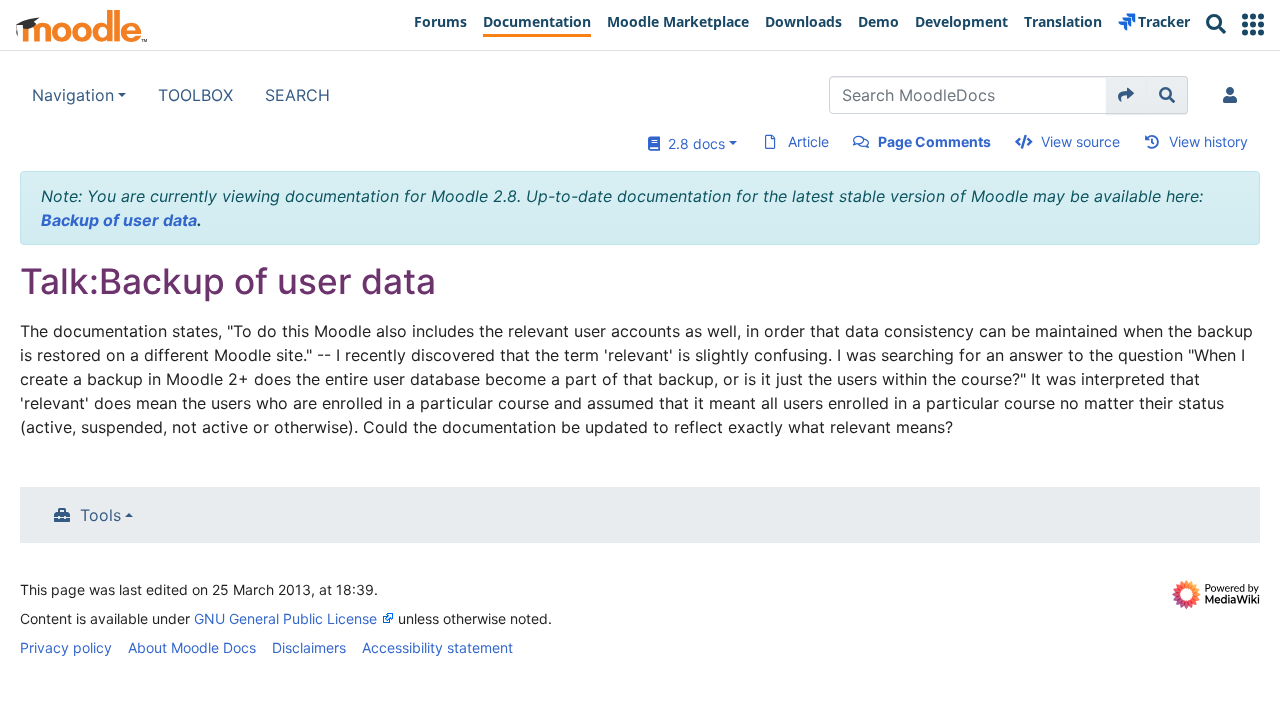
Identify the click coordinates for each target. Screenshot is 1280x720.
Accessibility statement (437, 647)
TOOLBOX (195, 95)
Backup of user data (119, 220)
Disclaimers (309, 647)
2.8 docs (692, 143)
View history (1208, 141)
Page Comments (934, 141)
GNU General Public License (285, 618)
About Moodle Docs (192, 647)
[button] (1253, 24)
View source (1080, 141)
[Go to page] (1126, 95)
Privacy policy (66, 647)
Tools (100, 515)
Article (808, 141)
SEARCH (297, 95)
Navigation (73, 95)
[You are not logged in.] (1234, 95)
